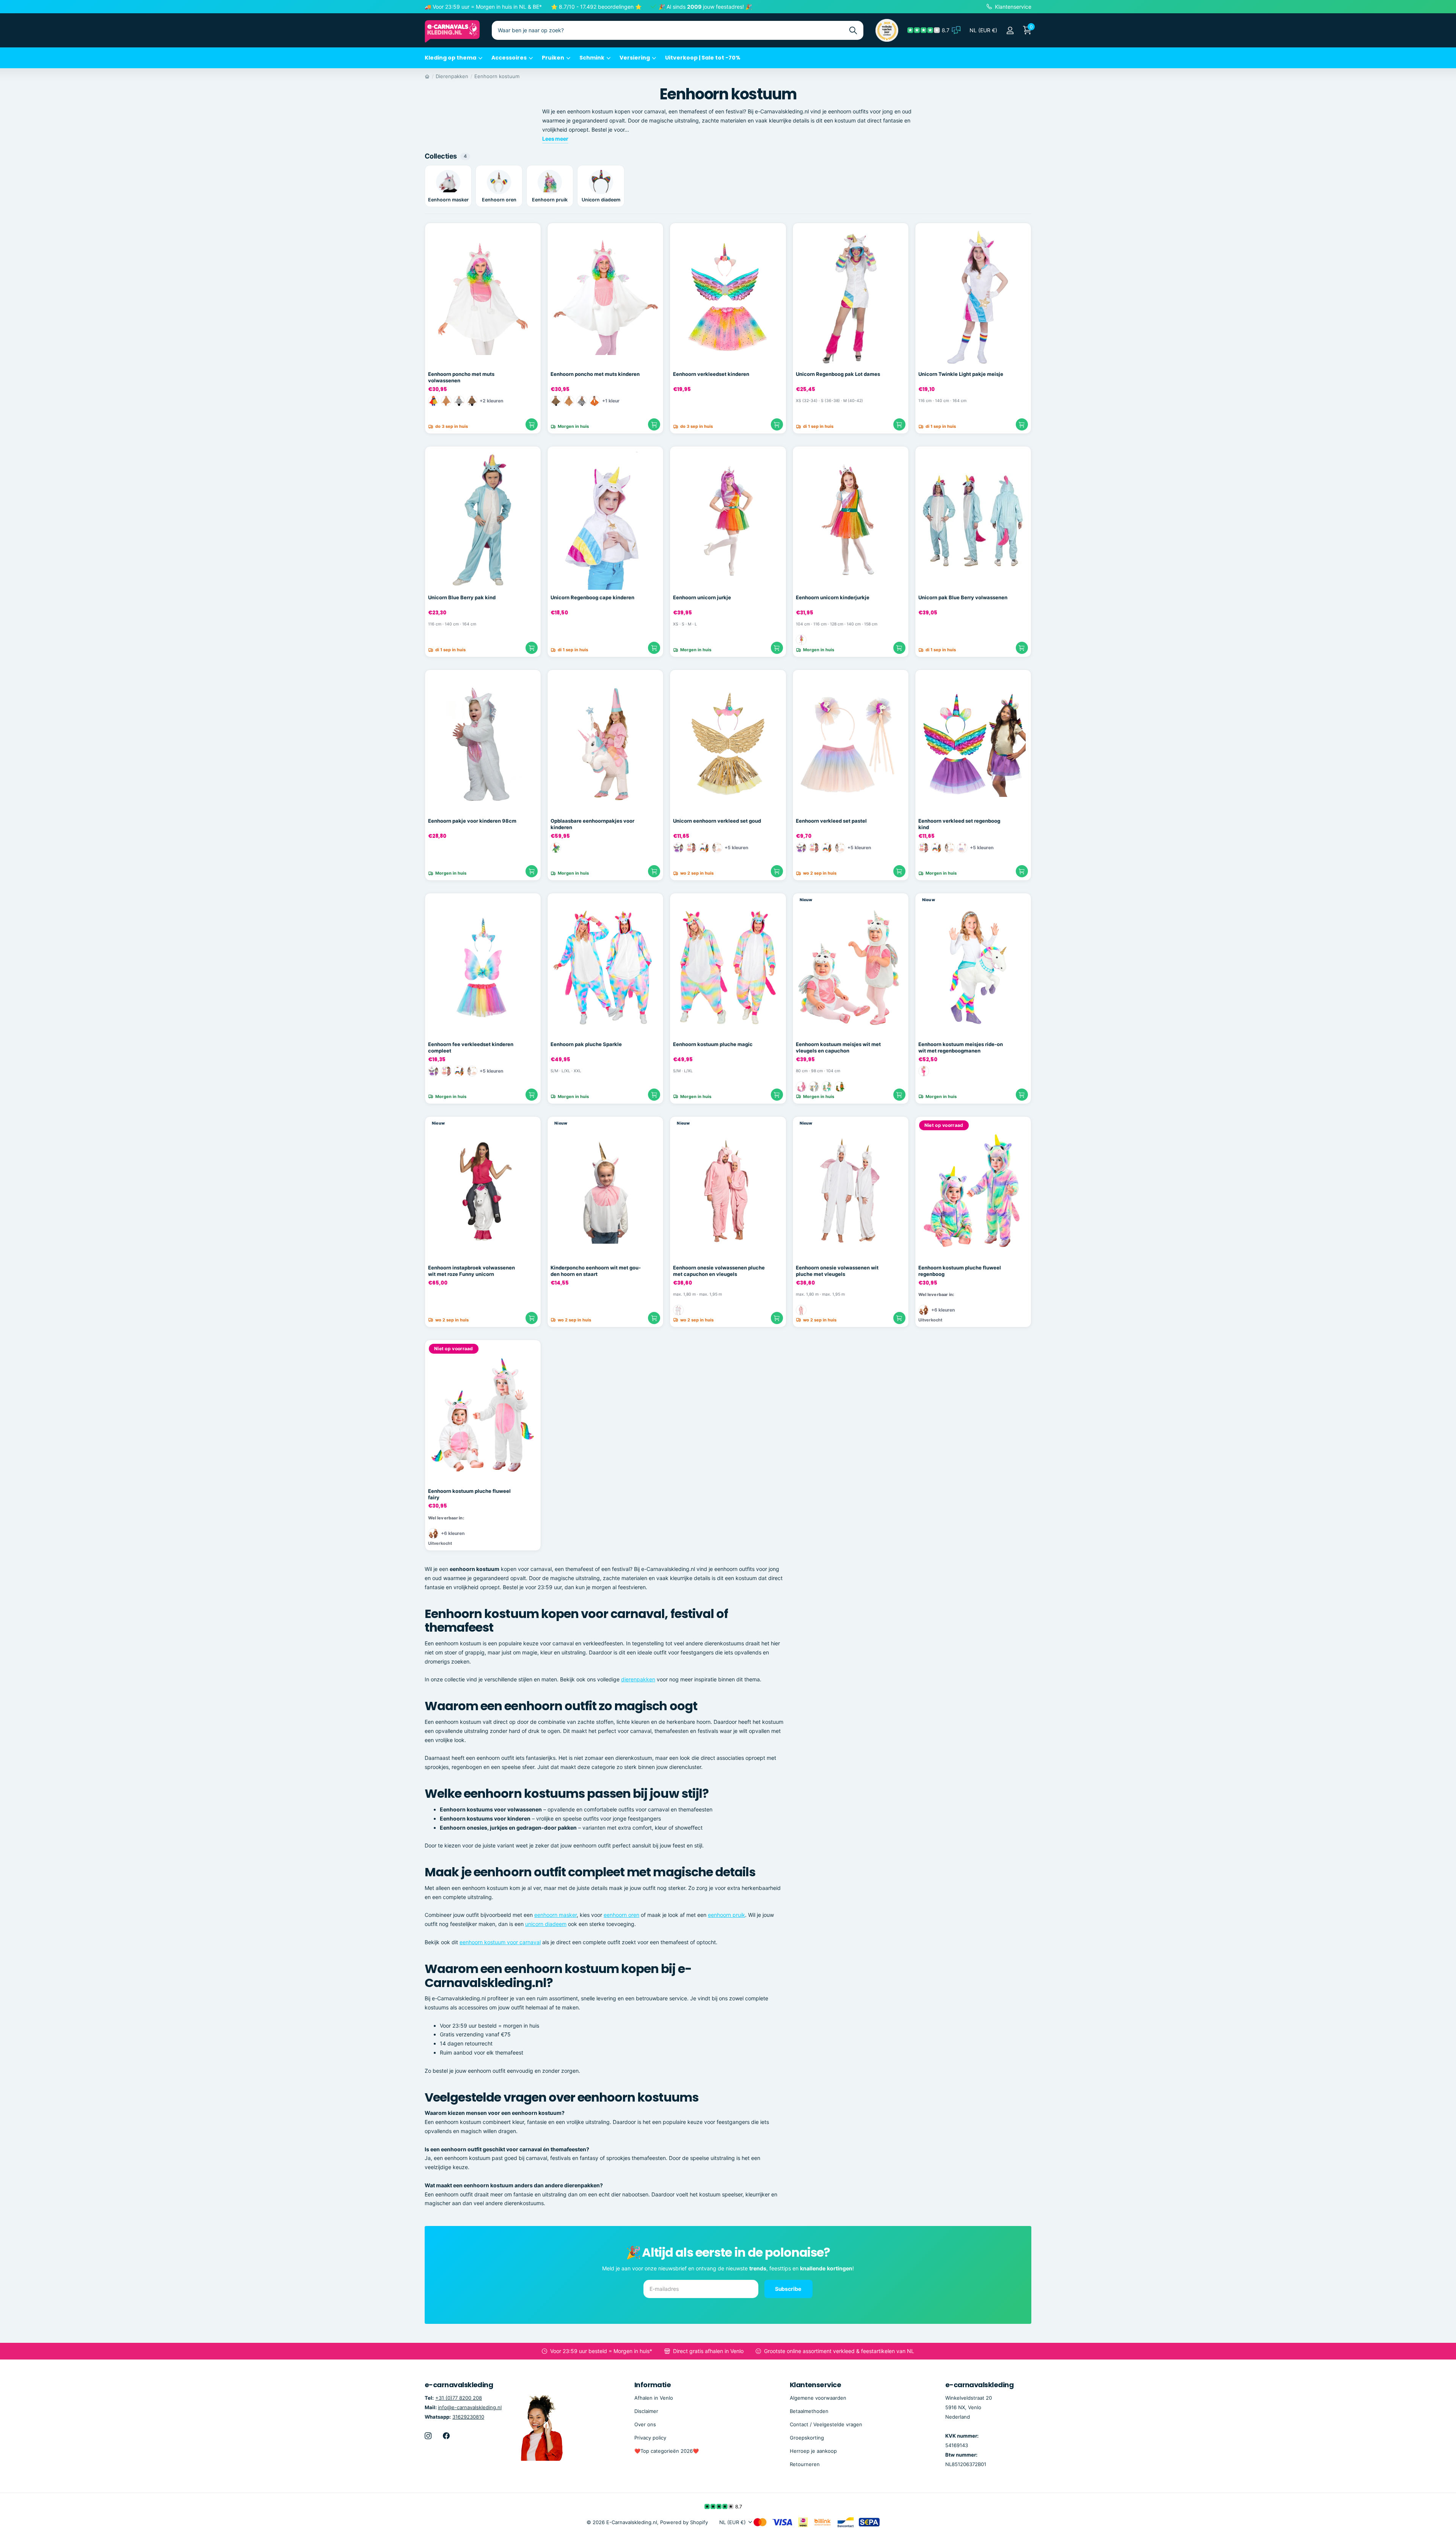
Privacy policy (650, 2438)
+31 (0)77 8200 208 (459, 2398)
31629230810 (468, 2417)
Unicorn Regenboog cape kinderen (592, 597)
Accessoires (509, 58)
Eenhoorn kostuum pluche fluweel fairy (469, 1494)
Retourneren (805, 2464)
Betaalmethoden (809, 2411)
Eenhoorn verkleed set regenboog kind (959, 824)
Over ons (645, 2424)
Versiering (635, 58)
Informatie (653, 2385)
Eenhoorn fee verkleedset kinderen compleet (471, 1047)
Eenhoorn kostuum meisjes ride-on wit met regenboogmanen (961, 1047)
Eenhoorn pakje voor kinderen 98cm (472, 821)
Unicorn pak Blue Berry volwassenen (963, 597)
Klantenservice (815, 2385)
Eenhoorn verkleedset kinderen (711, 374)
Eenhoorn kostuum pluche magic (713, 1044)
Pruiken (553, 58)
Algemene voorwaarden (818, 2398)
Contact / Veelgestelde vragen (826, 2424)
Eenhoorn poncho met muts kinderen (595, 374)
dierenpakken (638, 1679)
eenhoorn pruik (726, 1915)
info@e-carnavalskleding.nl (470, 2407)
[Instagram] (428, 2436)
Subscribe (789, 2289)
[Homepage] (427, 76)
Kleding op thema (450, 58)
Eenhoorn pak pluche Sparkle (586, 1044)
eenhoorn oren (621, 1915)
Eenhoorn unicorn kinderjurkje (833, 597)
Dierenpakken (452, 76)
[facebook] (446, 2436)
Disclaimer (646, 2411)
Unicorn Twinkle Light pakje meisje (961, 374)
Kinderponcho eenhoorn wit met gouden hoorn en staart (596, 1271)
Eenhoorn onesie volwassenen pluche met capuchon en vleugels (719, 1271)
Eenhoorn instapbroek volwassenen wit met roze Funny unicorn (471, 1271)
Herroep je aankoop (813, 2451)
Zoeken (853, 30)
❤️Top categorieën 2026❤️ (667, 2451)
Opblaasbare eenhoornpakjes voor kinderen (592, 824)
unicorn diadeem (546, 1924)
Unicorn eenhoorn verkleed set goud (717, 821)
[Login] (1010, 31)
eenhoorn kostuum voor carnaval (500, 1942)
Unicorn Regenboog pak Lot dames (838, 374)
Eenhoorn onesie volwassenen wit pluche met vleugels (837, 1271)
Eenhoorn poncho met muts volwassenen (461, 377)
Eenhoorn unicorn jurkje (702, 597)
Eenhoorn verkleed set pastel (831, 821)
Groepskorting (807, 2438)
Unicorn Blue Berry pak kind (462, 597)
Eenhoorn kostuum (497, 76)
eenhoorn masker (555, 1915)
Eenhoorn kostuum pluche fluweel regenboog (960, 1271)
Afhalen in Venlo (654, 2398)
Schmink (592, 58)
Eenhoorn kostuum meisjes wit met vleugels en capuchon (838, 1047)
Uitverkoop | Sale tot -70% (703, 58)
